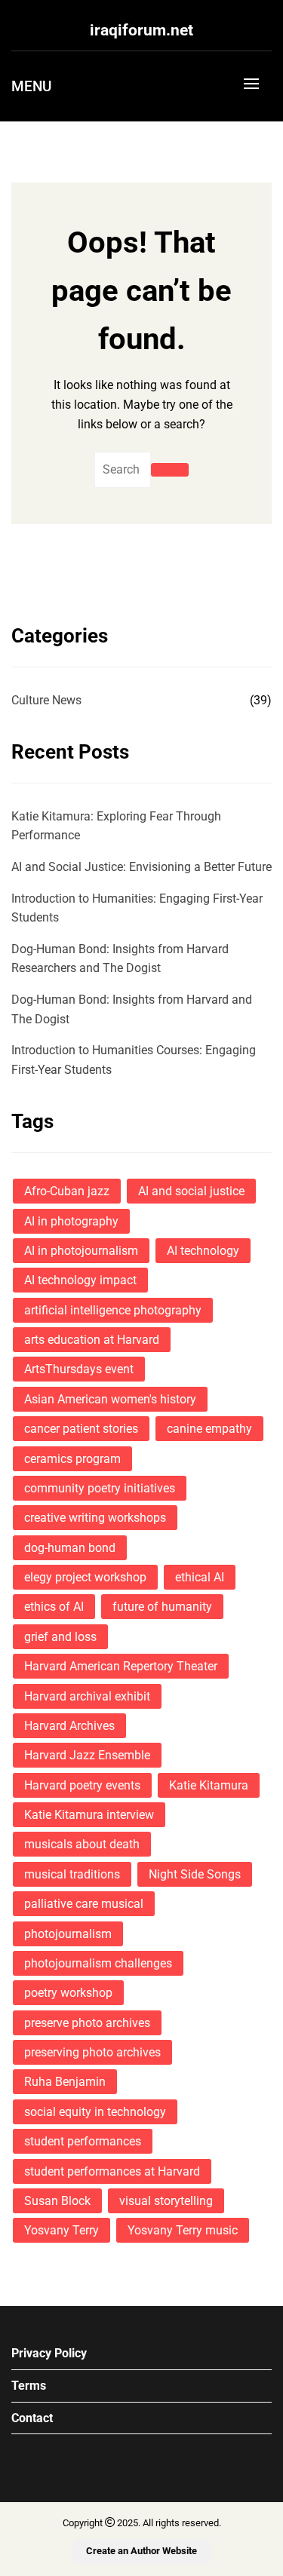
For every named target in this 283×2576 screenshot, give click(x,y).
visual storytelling (166, 2201)
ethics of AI (54, 1607)
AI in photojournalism (81, 1251)
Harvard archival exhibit (87, 1696)
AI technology (203, 1251)
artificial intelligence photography (113, 1310)
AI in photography (71, 1221)
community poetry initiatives (100, 1488)
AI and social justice (191, 1191)
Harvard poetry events (82, 1785)
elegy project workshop (85, 1577)
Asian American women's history (110, 1399)
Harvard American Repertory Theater (121, 1666)
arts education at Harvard (92, 1340)
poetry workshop (68, 1993)
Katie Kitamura (209, 1785)
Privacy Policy (49, 2353)
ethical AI (200, 1577)
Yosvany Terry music (183, 2230)
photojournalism (68, 1934)
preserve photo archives (87, 2023)
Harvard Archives (69, 1726)
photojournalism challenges (98, 1963)
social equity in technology (95, 2112)
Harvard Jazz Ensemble (87, 1755)
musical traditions (72, 1874)
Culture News (46, 700)
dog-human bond (70, 1548)
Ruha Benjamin (65, 2082)
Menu (31, 86)
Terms (29, 2386)
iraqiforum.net (141, 30)
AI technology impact (80, 1280)
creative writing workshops (95, 1518)
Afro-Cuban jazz (67, 1191)
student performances (83, 2141)
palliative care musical (84, 1904)
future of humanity (162, 1607)
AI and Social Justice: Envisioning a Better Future (141, 867)
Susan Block (57, 2201)
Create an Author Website (141, 2551)
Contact (32, 2418)
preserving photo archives (92, 2052)
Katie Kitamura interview (89, 1815)
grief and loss (60, 1637)
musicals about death (82, 1844)
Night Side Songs (195, 1874)
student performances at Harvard (112, 2171)
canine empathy (209, 1429)
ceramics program (72, 1459)
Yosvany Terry (62, 2230)
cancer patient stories (81, 1429)
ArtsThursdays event (79, 1369)
